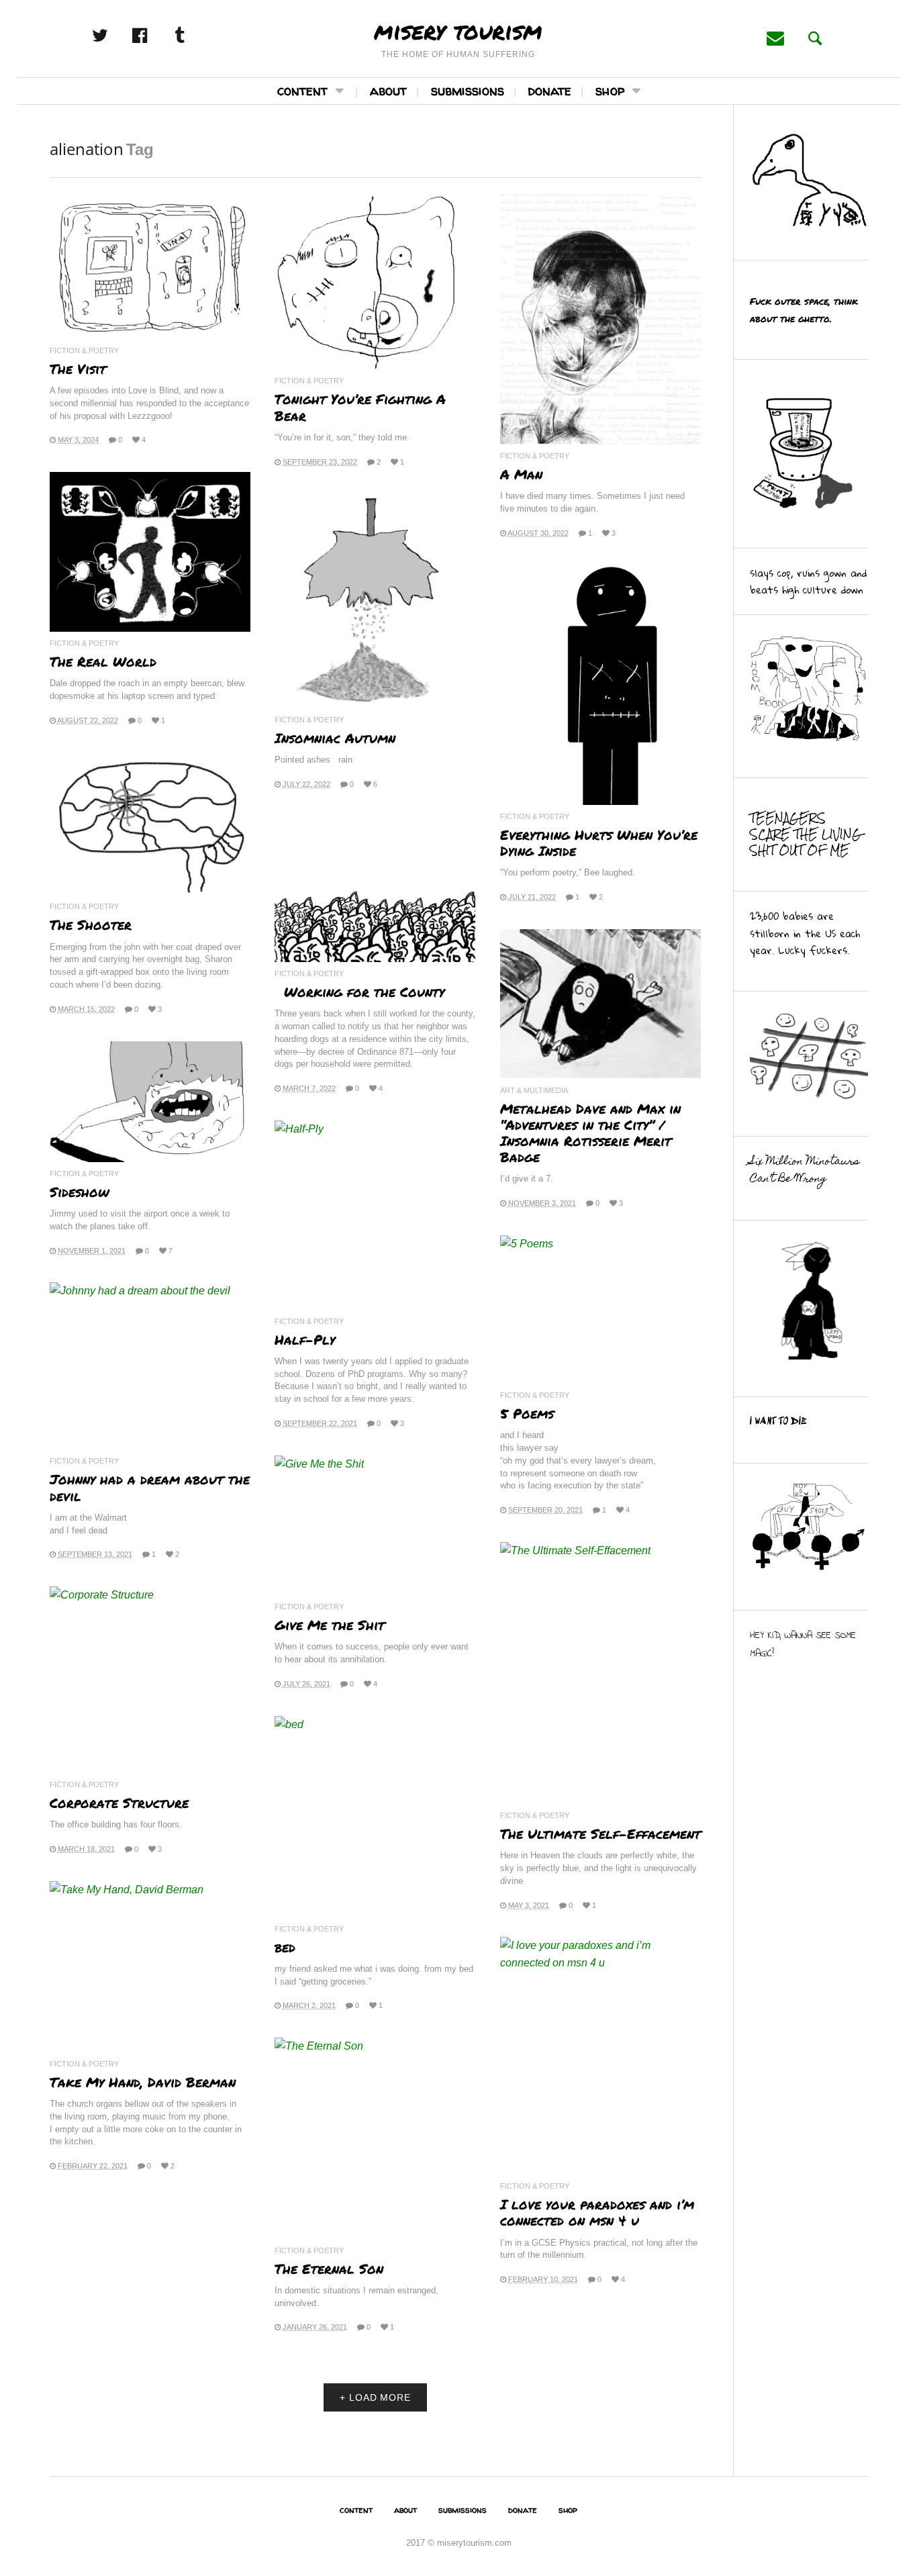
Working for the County (359, 992)
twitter (115, 36)
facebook (154, 36)
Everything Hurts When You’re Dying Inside (599, 843)
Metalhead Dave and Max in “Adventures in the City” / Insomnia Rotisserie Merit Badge (590, 1133)
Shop (610, 90)
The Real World (103, 661)
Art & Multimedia (534, 1091)
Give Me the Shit (330, 1625)
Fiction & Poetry (84, 351)
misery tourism (458, 30)
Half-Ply (305, 1339)
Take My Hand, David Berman (143, 2082)
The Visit (78, 369)
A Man (521, 474)
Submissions (468, 90)
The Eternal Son (329, 2269)
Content (302, 90)
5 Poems (527, 1413)
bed (285, 1947)
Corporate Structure (119, 1803)
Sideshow (80, 1192)
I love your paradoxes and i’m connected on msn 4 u (597, 2212)
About (388, 90)
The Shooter (91, 924)
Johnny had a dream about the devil (150, 1487)
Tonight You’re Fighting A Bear (360, 407)
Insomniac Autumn (335, 738)
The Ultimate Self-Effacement (600, 1833)
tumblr (194, 36)
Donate (550, 90)
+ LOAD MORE (375, 2397)
